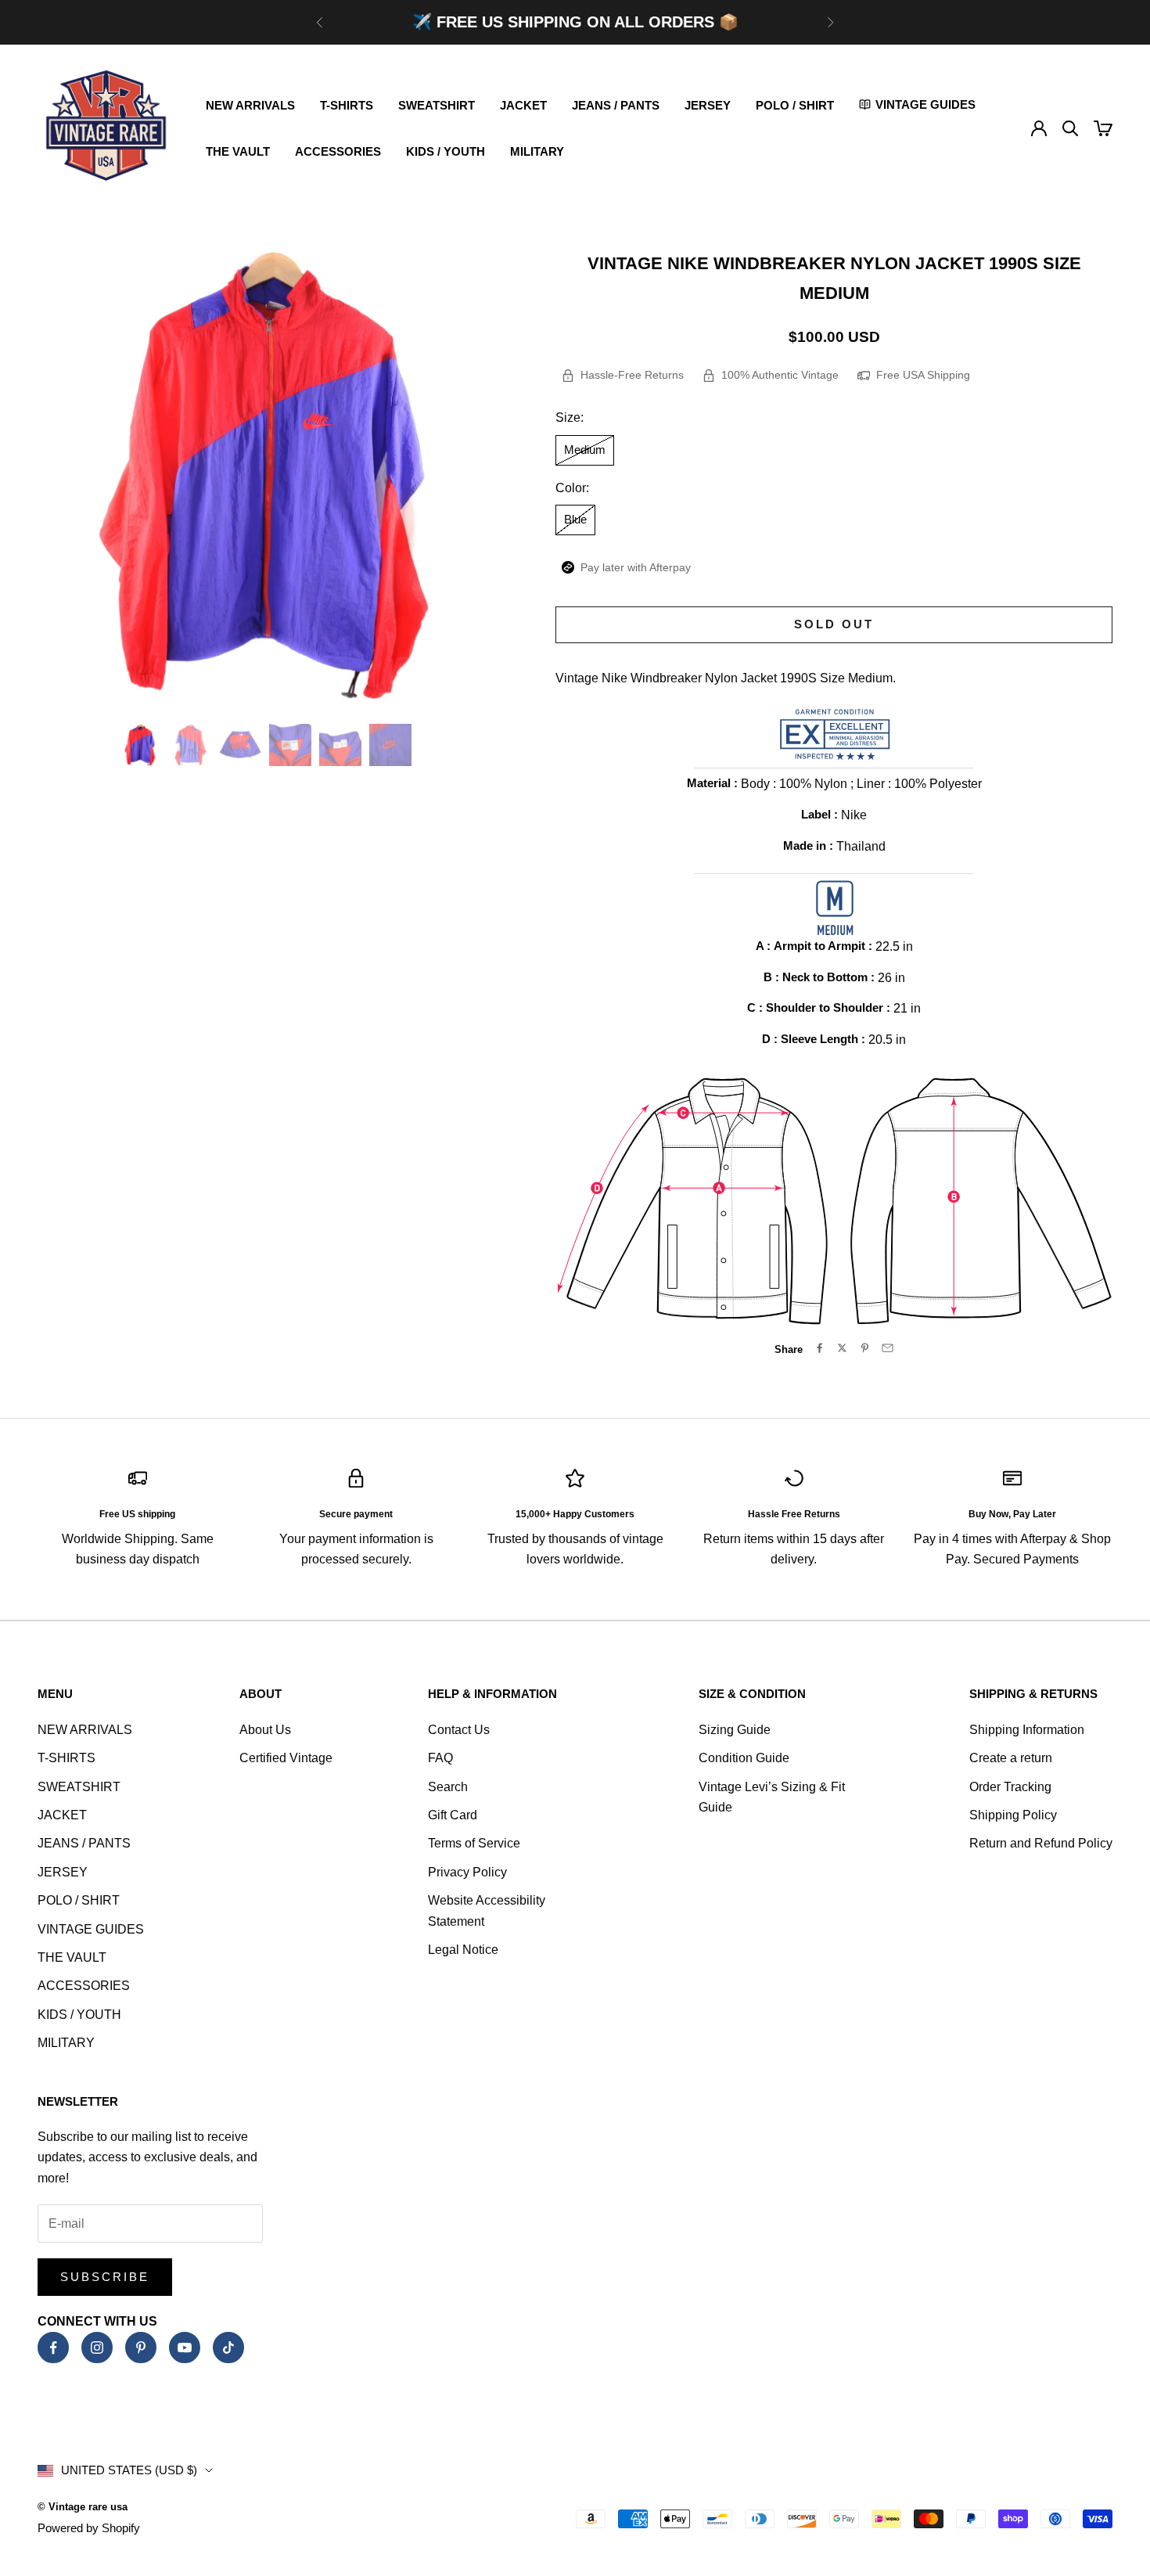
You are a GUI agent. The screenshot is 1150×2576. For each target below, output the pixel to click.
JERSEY (708, 105)
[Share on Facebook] (819, 1348)
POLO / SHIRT (795, 105)
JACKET (523, 105)
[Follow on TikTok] (228, 2348)
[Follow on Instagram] (97, 2348)
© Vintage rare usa (83, 2507)
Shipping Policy (1013, 1815)
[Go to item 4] (290, 745)
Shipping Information (1027, 1730)
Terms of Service (474, 1843)
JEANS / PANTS (616, 105)
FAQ (440, 1758)
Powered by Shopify (89, 2528)
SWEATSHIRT (437, 105)
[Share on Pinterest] (865, 1348)
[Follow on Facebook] (53, 2348)
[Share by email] (888, 1348)
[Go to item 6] (390, 745)
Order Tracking (1010, 1787)
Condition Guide (744, 1758)
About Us (265, 1730)
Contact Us (459, 1730)
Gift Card (453, 1815)
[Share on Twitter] (842, 1348)
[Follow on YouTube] (185, 2348)
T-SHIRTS (347, 105)
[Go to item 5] (340, 745)
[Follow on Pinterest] (141, 2348)
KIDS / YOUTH (446, 151)
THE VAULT (238, 151)
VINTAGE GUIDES (91, 1929)
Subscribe (105, 2277)
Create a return (1011, 1758)
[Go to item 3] (240, 745)
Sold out (834, 624)
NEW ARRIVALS (250, 105)
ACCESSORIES (338, 151)
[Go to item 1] (140, 745)
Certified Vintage (286, 1758)
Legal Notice (463, 1950)
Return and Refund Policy (1041, 1843)
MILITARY (537, 151)
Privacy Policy (467, 1872)
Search (448, 1787)
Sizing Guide (735, 1730)
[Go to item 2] (190, 745)
